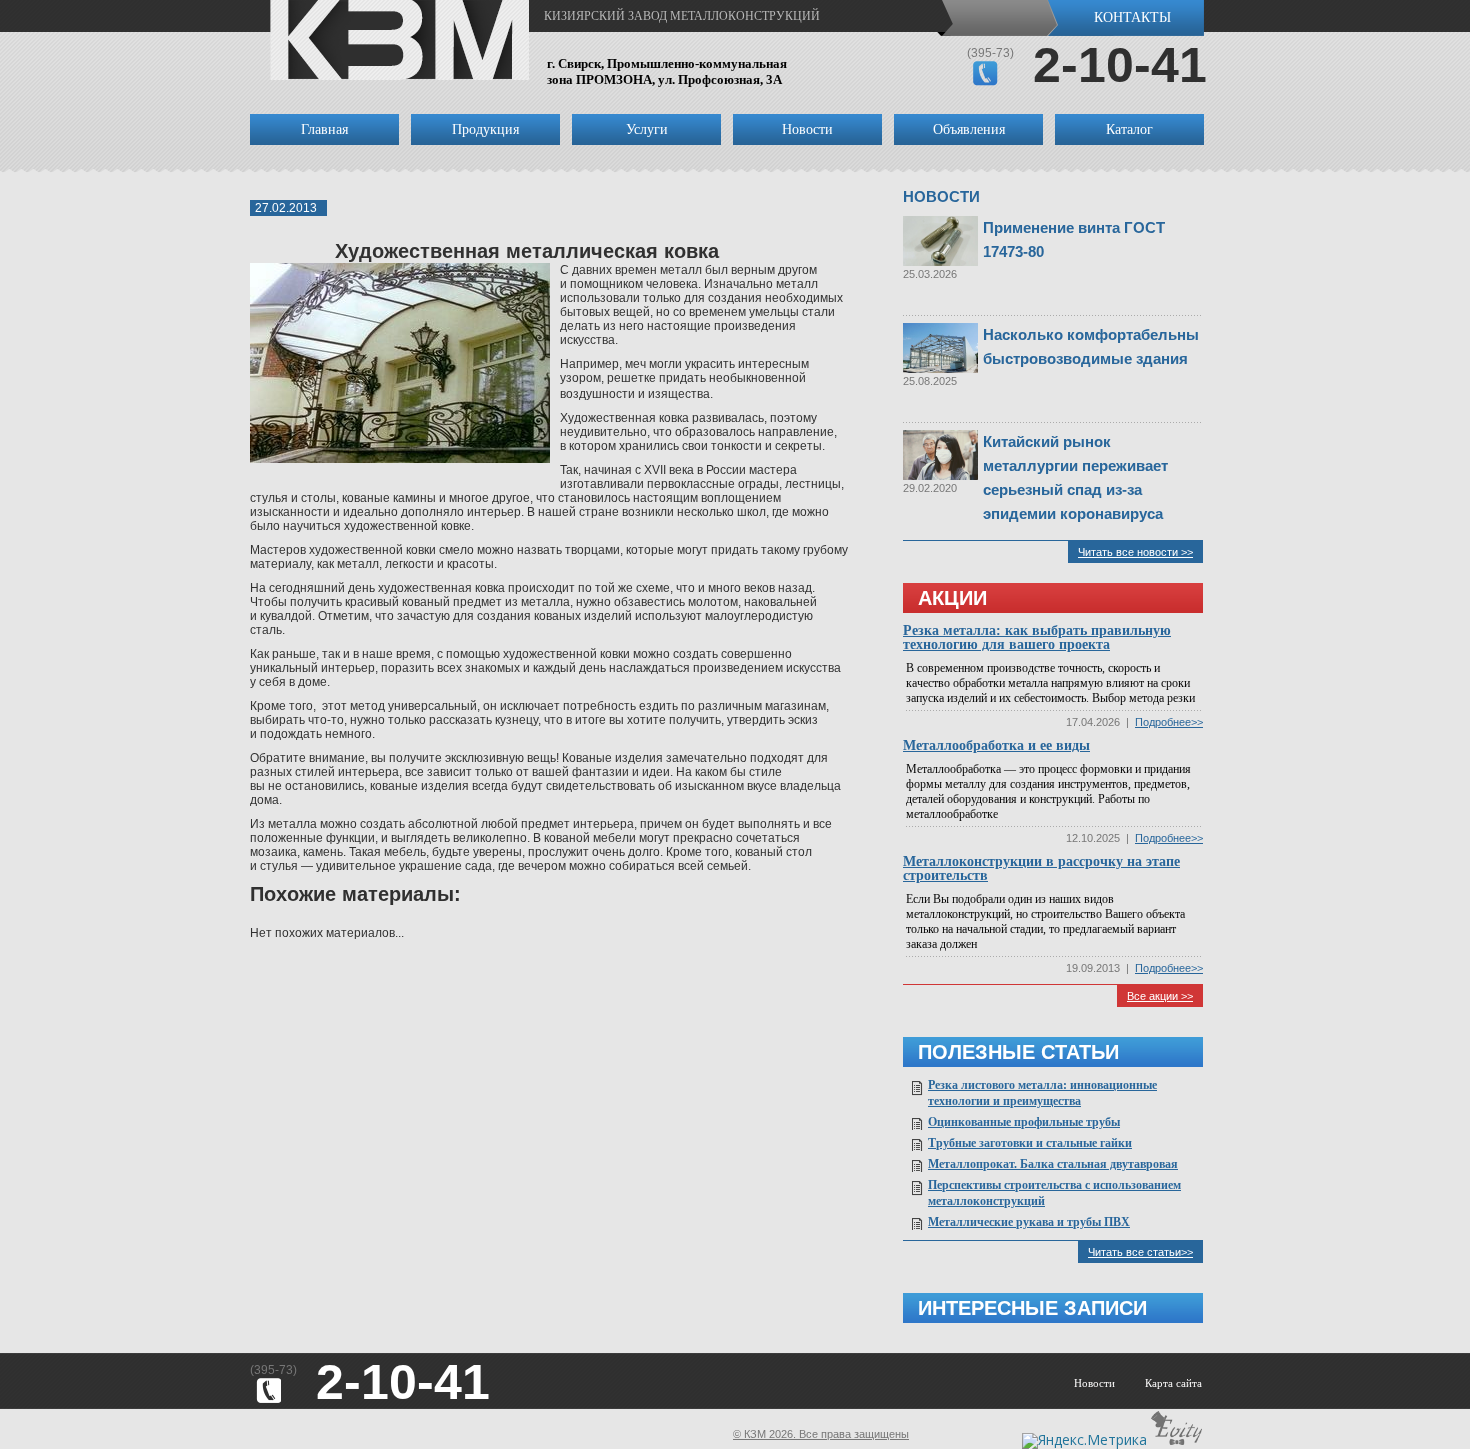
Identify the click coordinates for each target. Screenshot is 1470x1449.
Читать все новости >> (1135, 552)
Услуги (647, 129)
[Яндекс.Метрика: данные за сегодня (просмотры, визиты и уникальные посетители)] (1084, 1441)
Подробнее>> (1169, 722)
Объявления (969, 129)
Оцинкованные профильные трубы (1024, 1122)
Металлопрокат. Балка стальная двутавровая (1053, 1164)
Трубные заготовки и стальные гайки (1030, 1143)
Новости (807, 129)
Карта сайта (1173, 1383)
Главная (324, 129)
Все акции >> (1160, 996)
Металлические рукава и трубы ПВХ (1029, 1222)
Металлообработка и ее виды (996, 745)
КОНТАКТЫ (1132, 17)
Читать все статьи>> (1140, 1252)
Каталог (1129, 129)
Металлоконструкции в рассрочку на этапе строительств (1041, 868)
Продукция (485, 129)
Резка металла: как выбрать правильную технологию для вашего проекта (1037, 637)
